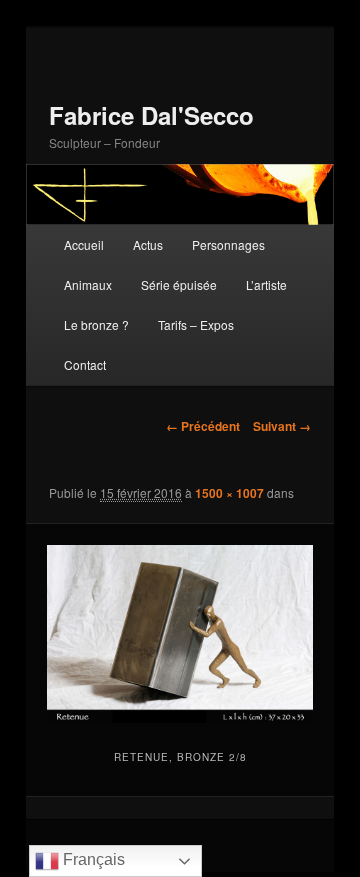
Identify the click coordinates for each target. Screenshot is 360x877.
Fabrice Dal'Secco (151, 115)
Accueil (84, 244)
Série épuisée (179, 284)
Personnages (228, 244)
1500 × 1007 (229, 493)
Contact (85, 364)
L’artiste (266, 284)
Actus (148, 244)
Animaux (88, 284)
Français (92, 859)
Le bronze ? (96, 324)
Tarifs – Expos (196, 324)
